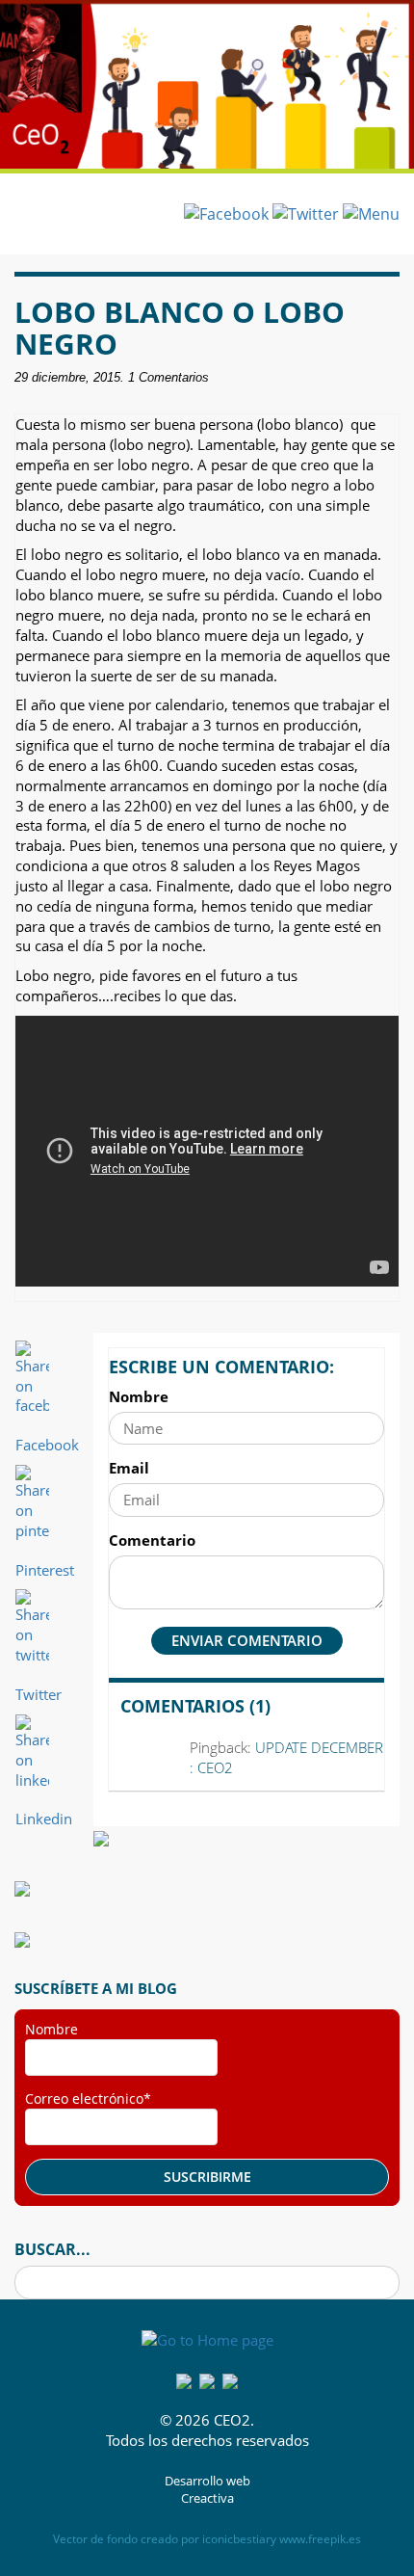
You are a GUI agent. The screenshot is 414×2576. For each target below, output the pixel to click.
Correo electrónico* (88, 2098)
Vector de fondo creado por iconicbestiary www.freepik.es (207, 2539)
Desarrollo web (207, 2481)
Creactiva (207, 2498)
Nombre (139, 1396)
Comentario (152, 1540)
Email (129, 1468)
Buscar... (52, 2249)
